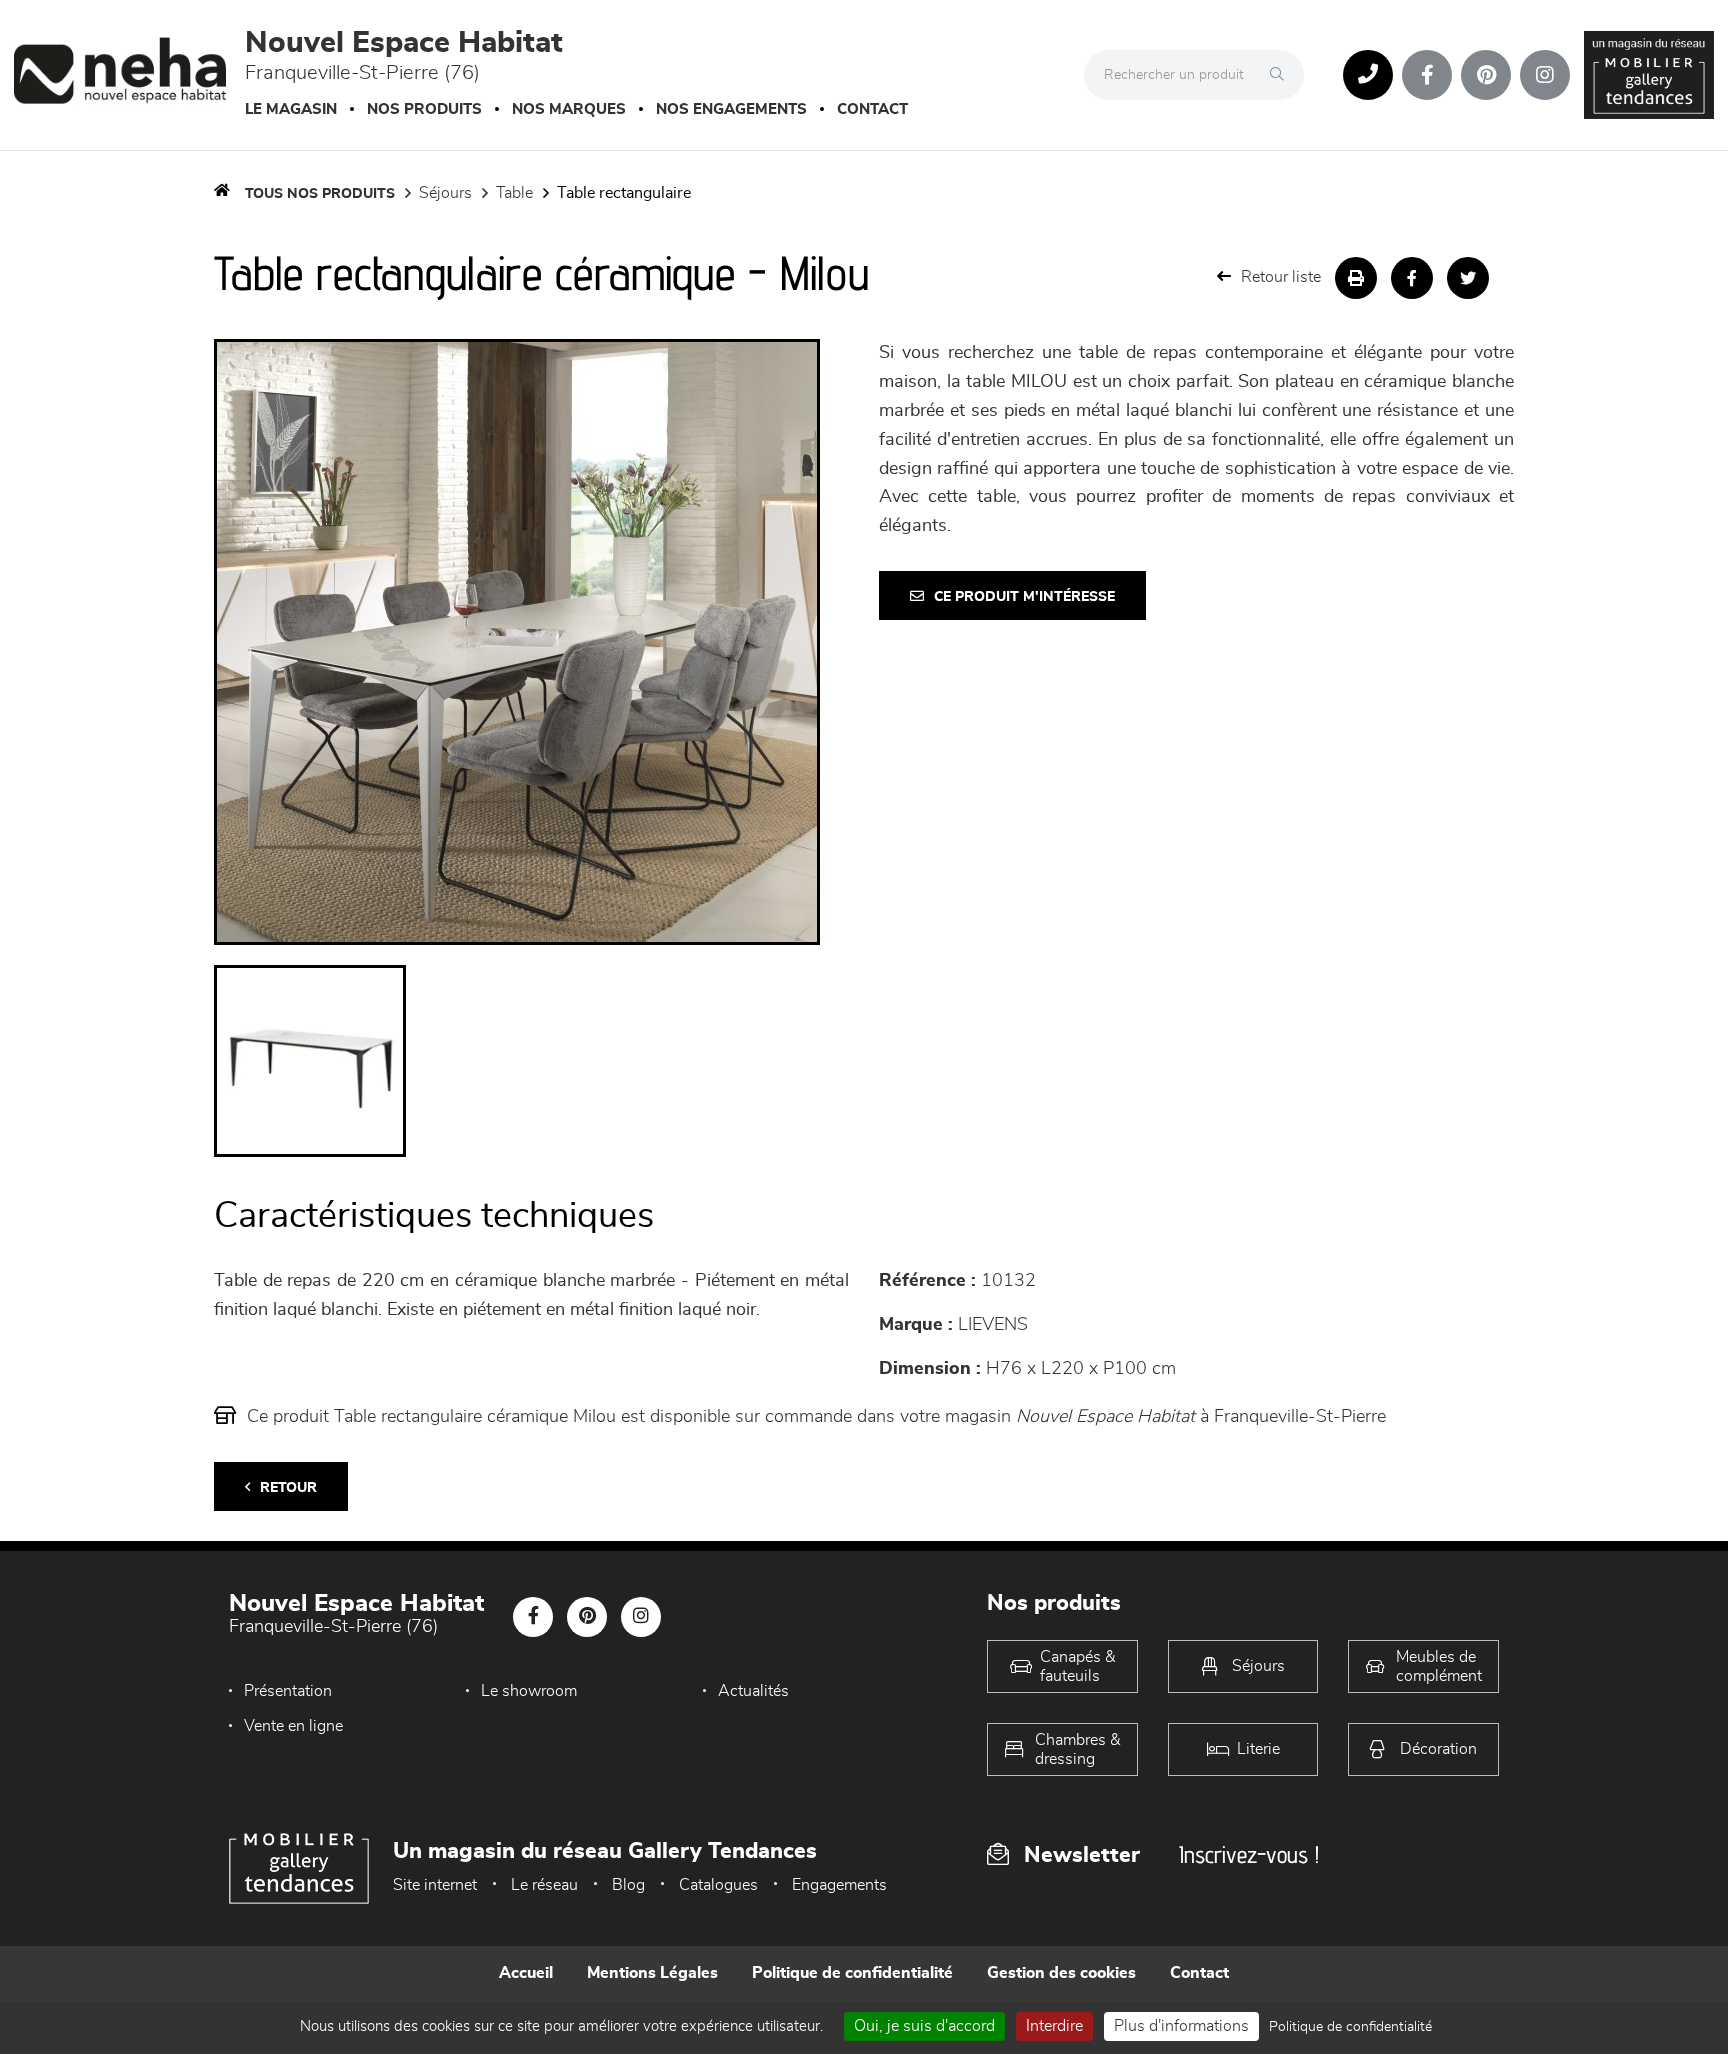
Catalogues (718, 1885)
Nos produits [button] (424, 109)
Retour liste (1281, 277)
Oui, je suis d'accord (924, 2026)
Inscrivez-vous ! (1249, 1854)
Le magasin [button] (291, 109)
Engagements (839, 1885)
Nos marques (569, 109)
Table (514, 193)
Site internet (435, 1885)
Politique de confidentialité (852, 1973)
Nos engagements (731, 109)
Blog (628, 1885)
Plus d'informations (1181, 2026)
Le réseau (544, 1885)
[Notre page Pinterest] (1486, 75)
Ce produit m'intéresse (1024, 597)
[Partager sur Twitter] (1468, 278)
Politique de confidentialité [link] (1350, 2027)
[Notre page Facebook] (1427, 75)
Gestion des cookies (1061, 1973)
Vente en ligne (293, 1726)
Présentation (288, 1691)
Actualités (753, 1691)
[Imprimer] (1356, 278)
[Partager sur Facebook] (1412, 278)
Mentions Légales (652, 1973)
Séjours (445, 193)
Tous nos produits (320, 194)
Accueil (526, 1973)
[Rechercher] (1282, 75)
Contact (872, 109)
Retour (288, 1488)
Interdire (1054, 2026)
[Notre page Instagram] (1545, 75)
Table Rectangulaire (624, 193)
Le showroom (529, 1691)
